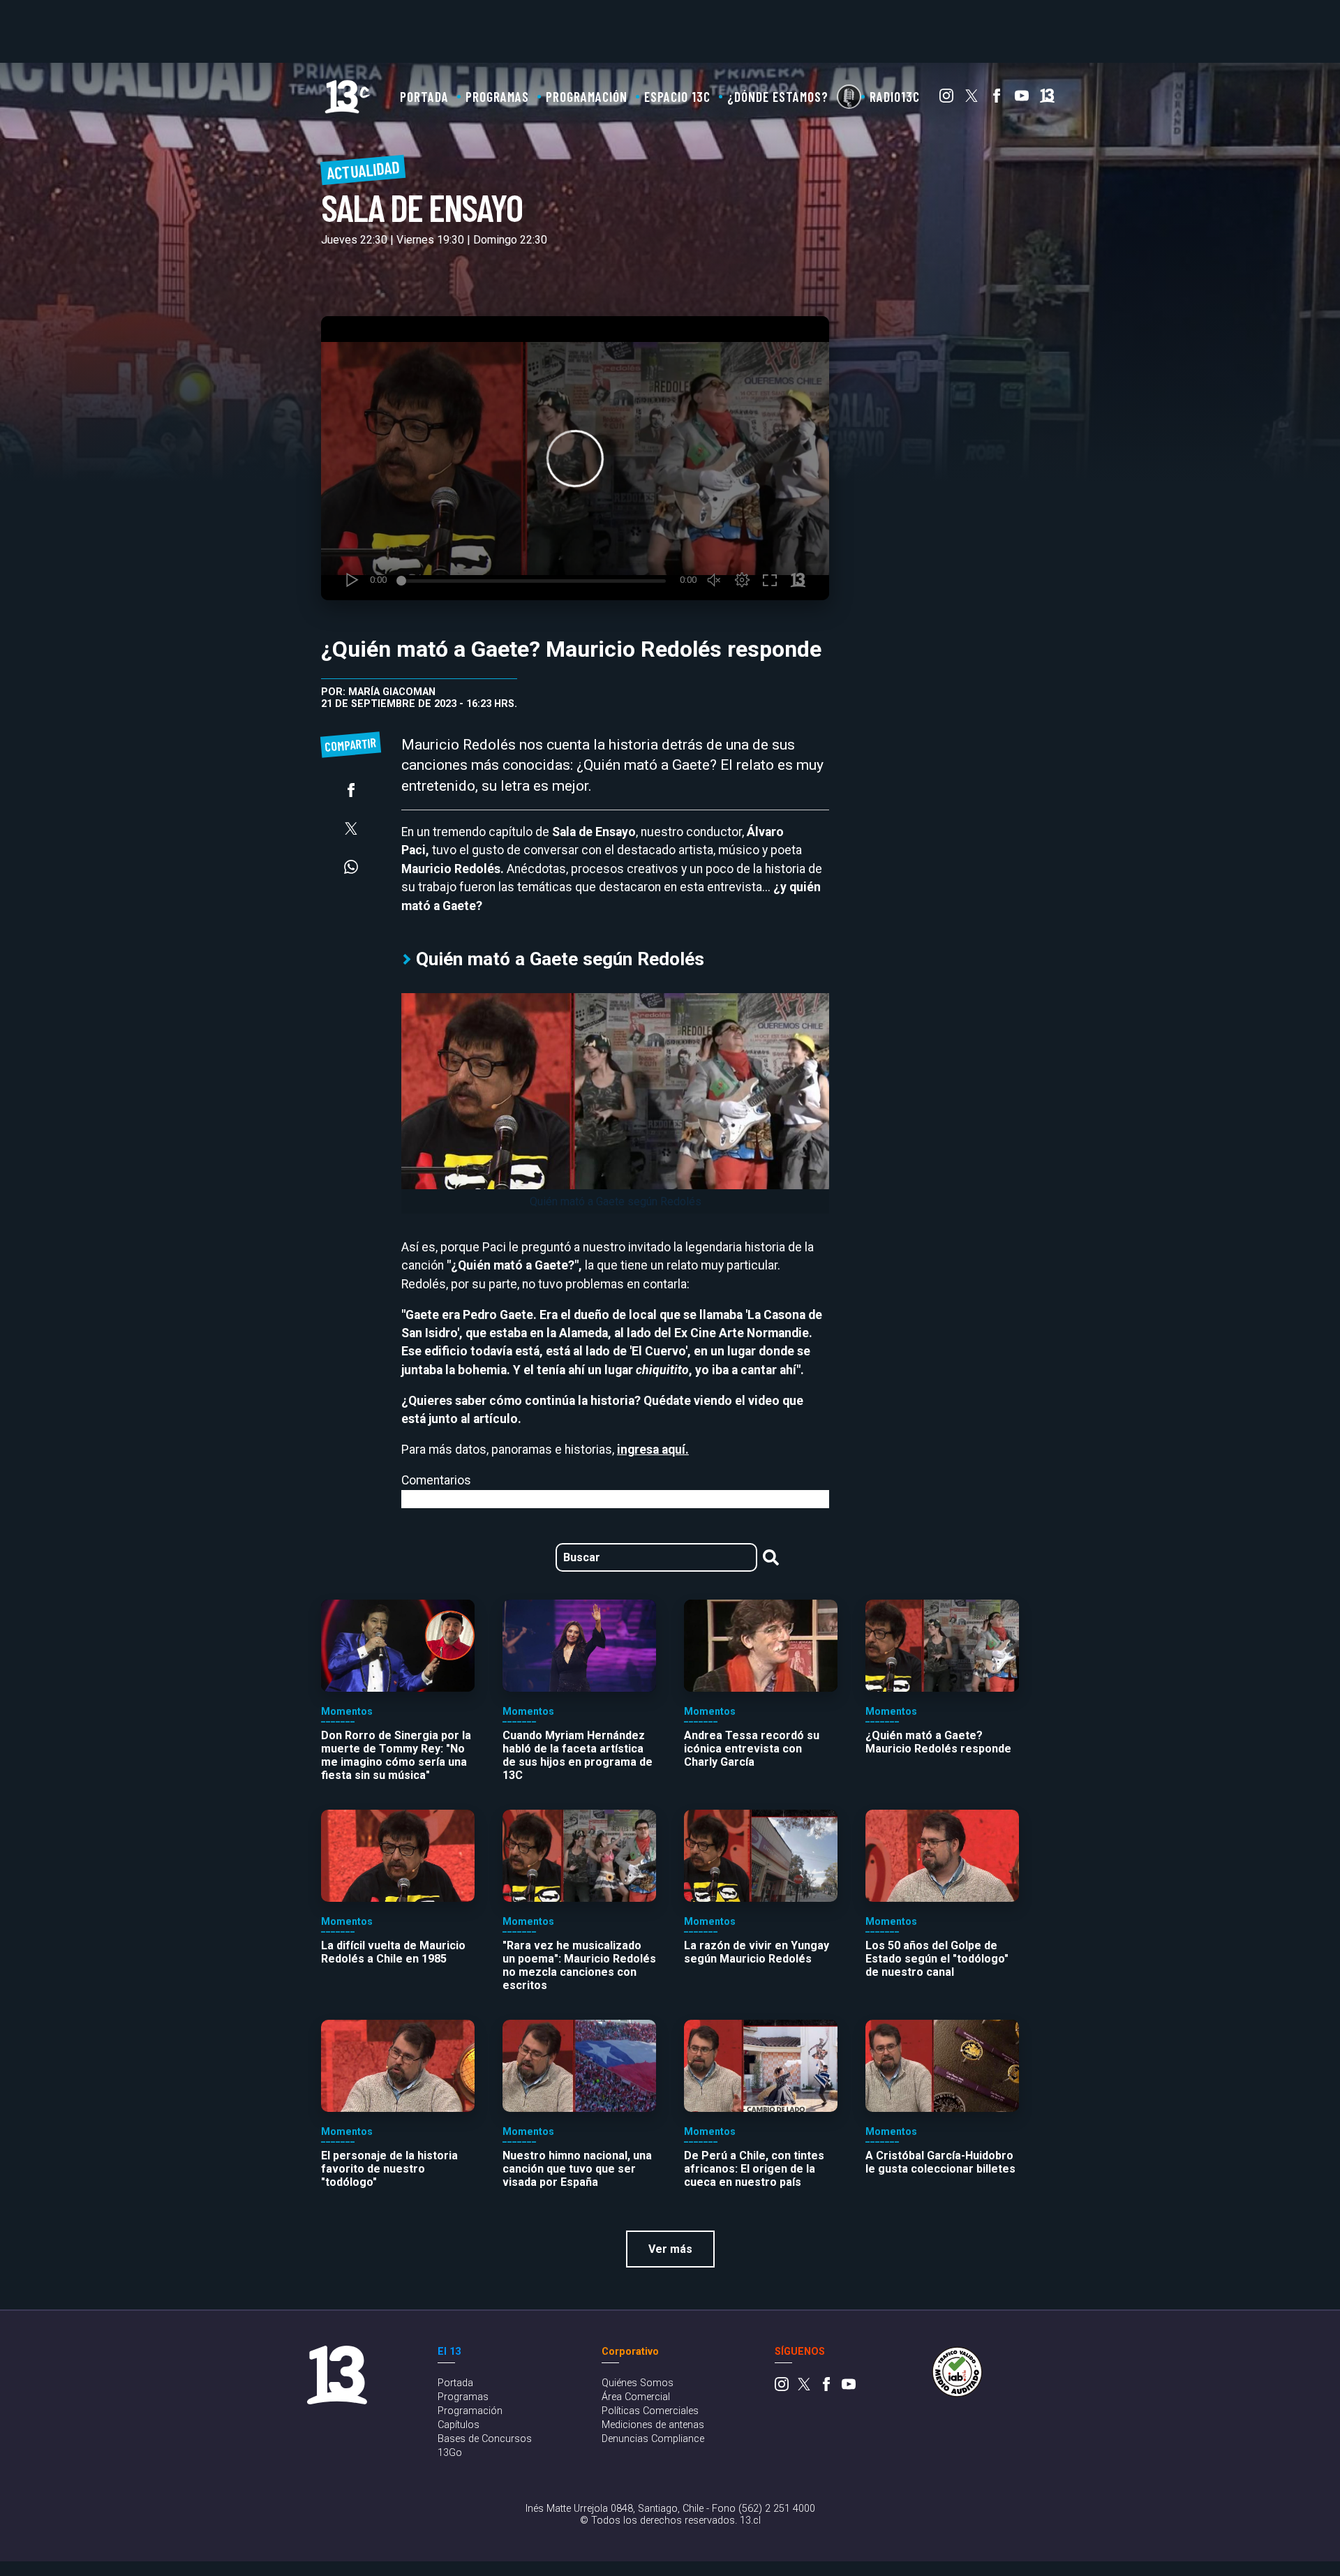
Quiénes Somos (638, 2383)
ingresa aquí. (653, 1450)
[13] (1047, 99)
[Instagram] (946, 99)
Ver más (670, 2249)
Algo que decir (849, 97)
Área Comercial (636, 2397)
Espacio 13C (677, 97)
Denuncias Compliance (653, 2439)
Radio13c (895, 97)
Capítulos (459, 2425)
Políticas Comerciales (650, 2411)
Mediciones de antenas (653, 2425)
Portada (424, 97)
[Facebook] (997, 99)
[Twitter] (971, 99)
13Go (450, 2453)
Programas (497, 97)
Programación (587, 97)
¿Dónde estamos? (778, 97)
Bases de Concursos (485, 2439)
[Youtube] (1022, 99)
